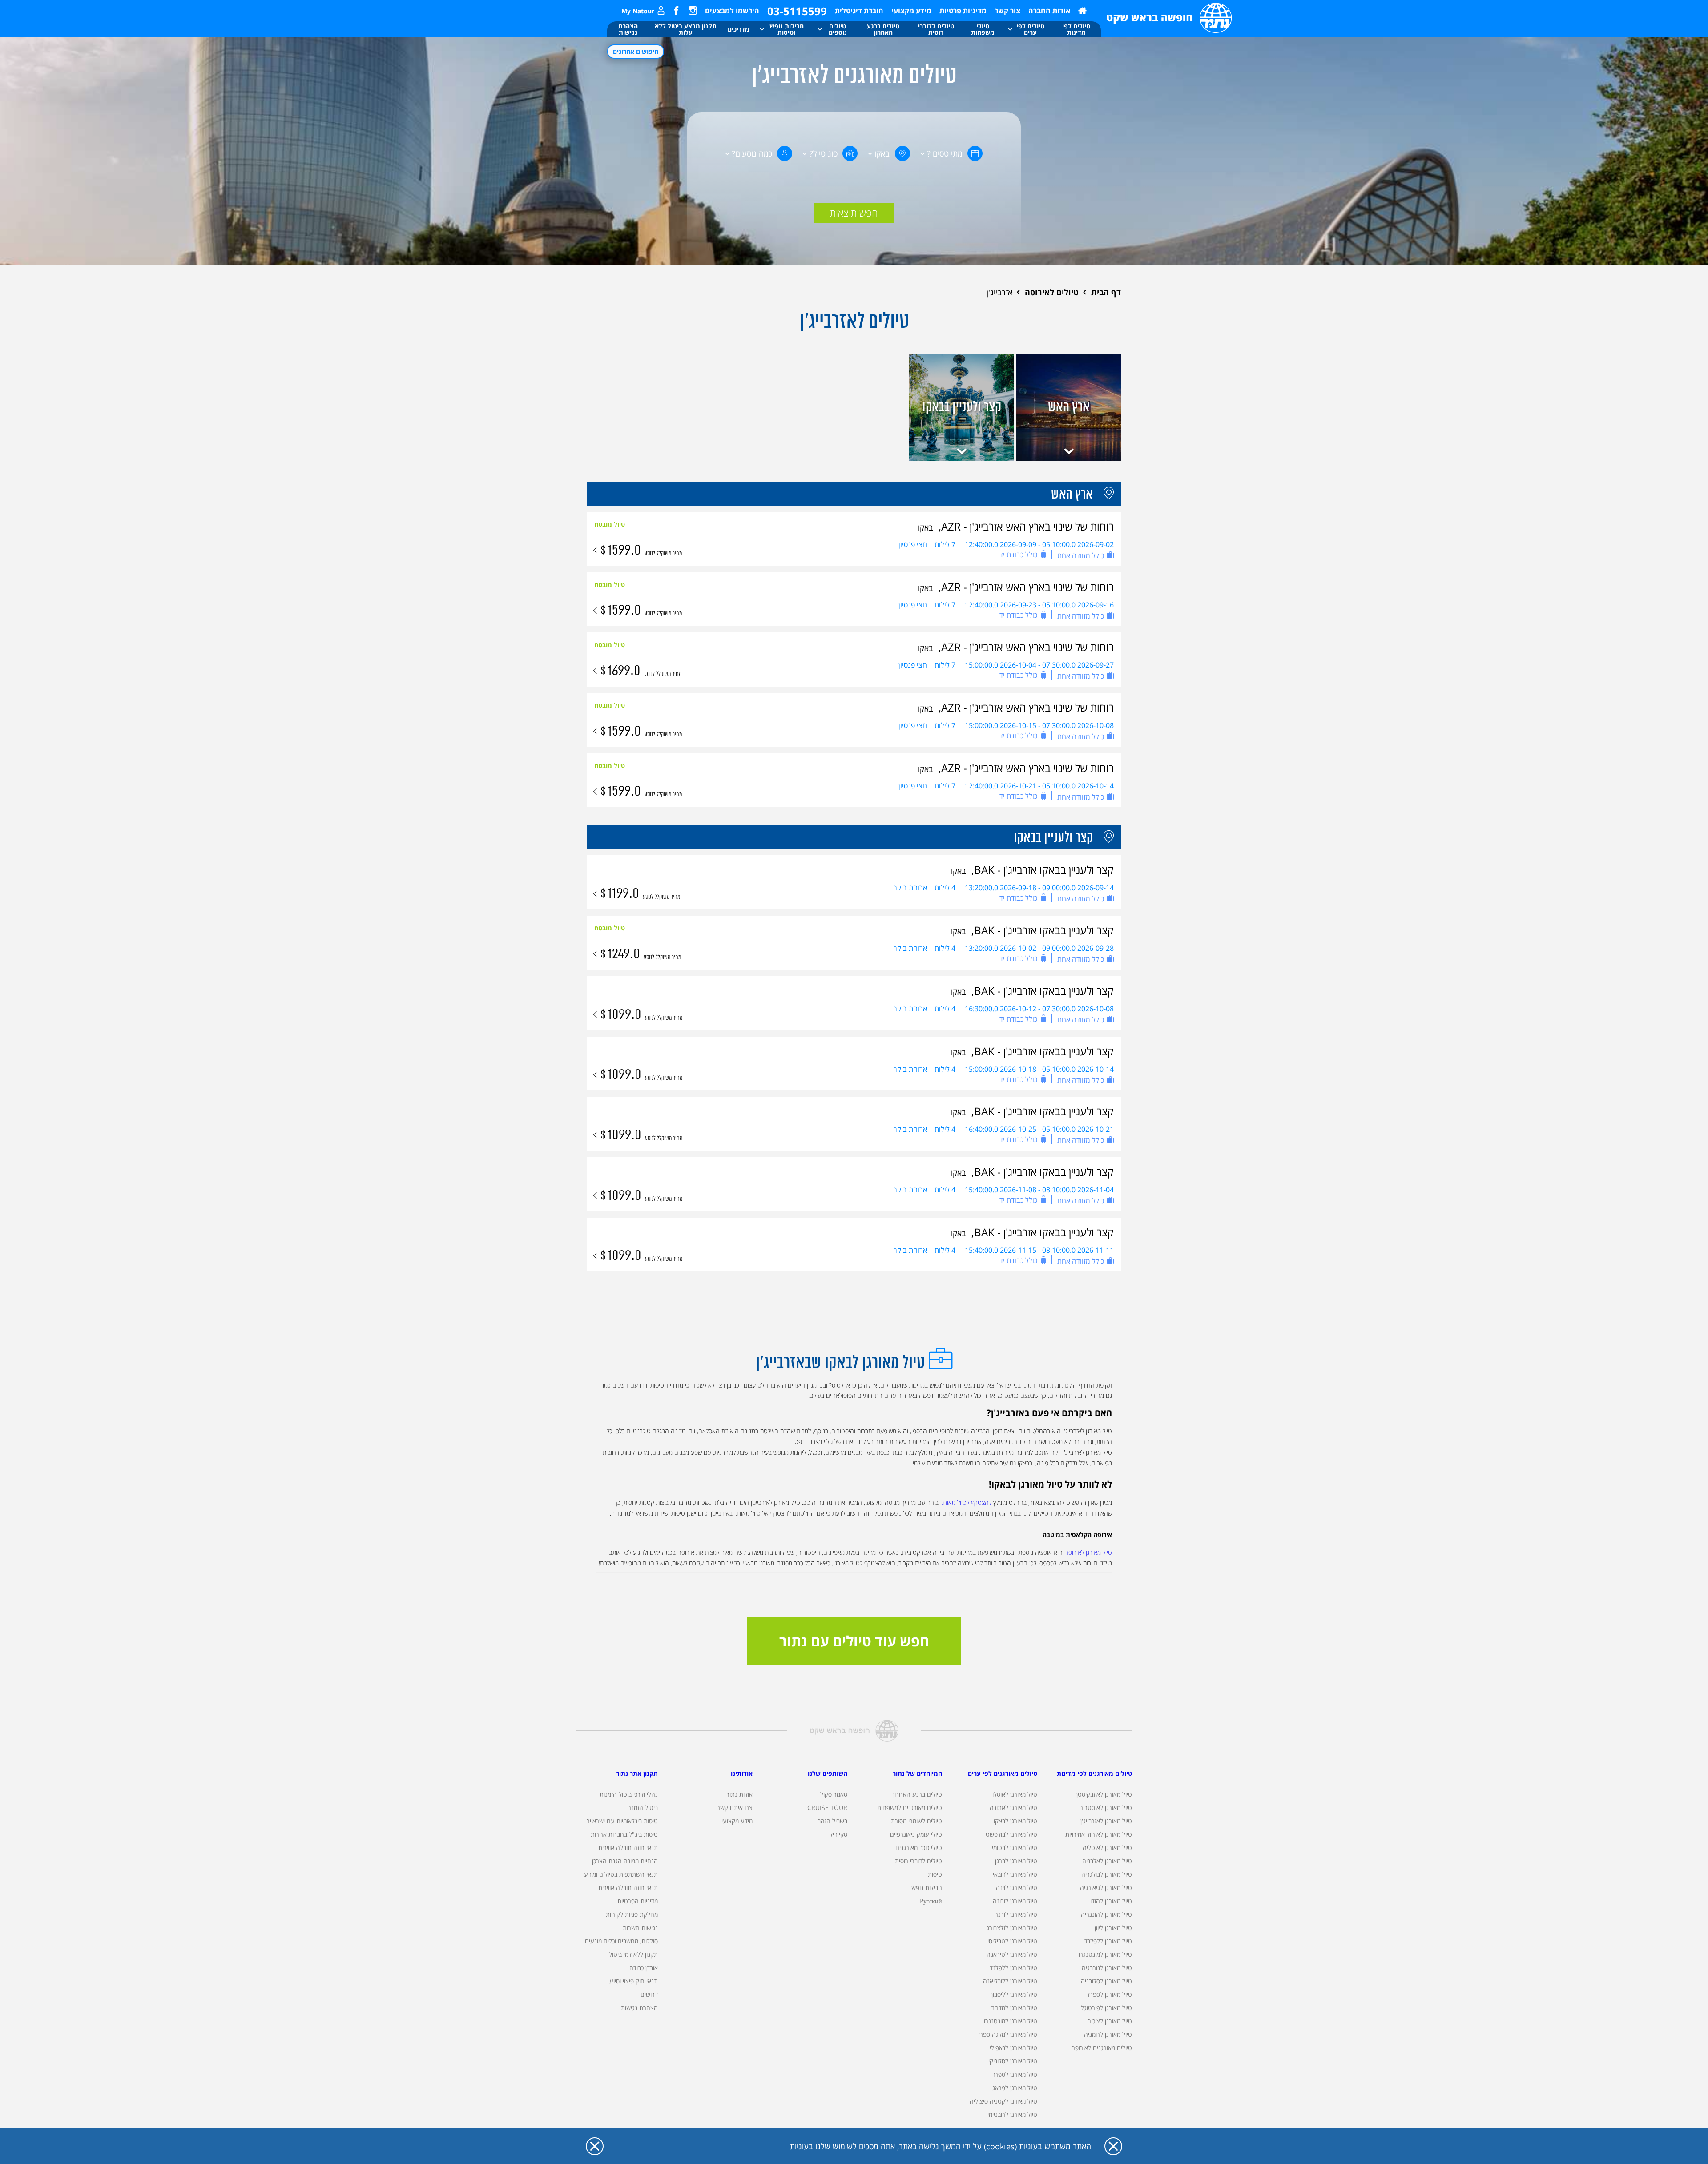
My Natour (638, 11)
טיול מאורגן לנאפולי (1013, 2048)
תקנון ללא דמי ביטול (633, 1954)
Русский (931, 1901)
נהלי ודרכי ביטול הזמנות (629, 1794)
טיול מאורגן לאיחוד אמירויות (1099, 1834)
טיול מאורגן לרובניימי (1012, 2114)
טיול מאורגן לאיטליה (1107, 1848)
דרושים (649, 1994)
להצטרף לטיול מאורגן (966, 1502)
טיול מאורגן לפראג (1015, 2088)
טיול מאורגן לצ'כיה (1110, 2021)
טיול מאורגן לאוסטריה (1106, 1808)
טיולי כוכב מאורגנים (919, 1848)
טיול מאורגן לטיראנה (1012, 1954)
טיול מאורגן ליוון (1113, 1928)
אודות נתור (739, 1794)
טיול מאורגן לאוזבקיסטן (1104, 1794)
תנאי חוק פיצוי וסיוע (634, 1981)
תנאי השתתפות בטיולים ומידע (621, 1874)
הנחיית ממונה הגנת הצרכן (625, 1861)
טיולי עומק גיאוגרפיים (916, 1834)
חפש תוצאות (854, 213)
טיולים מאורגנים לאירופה (1102, 2048)
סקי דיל (838, 1834)
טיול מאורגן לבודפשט (1011, 1834)
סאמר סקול (834, 1794)
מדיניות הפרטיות (638, 1901)
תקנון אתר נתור (637, 1773)
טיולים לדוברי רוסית (918, 1861)
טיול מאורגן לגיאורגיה (1106, 1888)
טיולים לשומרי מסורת (916, 1821)
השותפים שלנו (828, 1773)
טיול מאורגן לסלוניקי (1013, 2061)
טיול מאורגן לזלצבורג (1012, 1928)
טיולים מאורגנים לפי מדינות (1094, 1773)
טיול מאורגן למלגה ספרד (1007, 2034)
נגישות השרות (640, 1928)
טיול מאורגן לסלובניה (1106, 1981)
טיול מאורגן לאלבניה (1107, 1861)
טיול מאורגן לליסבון (1014, 1994)
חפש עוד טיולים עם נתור (854, 1641)
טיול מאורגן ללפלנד (1108, 1941)
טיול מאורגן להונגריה (1106, 1914)
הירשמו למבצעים (732, 11)
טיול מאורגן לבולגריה (1107, 1874)
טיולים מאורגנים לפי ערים (1003, 1773)
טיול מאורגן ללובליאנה (1010, 1981)
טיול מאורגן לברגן (1016, 1861)
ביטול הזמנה (643, 1808)
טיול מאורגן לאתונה (1013, 1808)
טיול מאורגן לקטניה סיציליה (1003, 2101)
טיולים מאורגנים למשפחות (910, 1808)
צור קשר (1007, 11)
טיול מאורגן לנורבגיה (1107, 1968)
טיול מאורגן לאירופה (1088, 1552)
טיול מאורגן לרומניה (1108, 2034)
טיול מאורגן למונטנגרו (1105, 1954)
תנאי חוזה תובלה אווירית (628, 1848)
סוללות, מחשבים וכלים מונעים (621, 1941)
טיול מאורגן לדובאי (1015, 1874)
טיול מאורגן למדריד (1014, 2008)
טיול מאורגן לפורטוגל (1106, 2008)
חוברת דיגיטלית (859, 11)
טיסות (935, 1874)
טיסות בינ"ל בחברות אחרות (624, 1834)
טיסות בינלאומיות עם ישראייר (622, 1821)
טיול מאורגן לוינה (1017, 1888)
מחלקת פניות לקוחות (632, 1914)
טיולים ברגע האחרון (918, 1794)
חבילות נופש (927, 1888)
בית (1082, 11)
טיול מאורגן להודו (1111, 1901)
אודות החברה (1049, 11)
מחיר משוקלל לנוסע (663, 554)
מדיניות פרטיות (963, 11)
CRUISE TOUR (827, 1808)
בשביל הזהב (832, 1821)
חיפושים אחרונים (636, 51)
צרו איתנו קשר (735, 1808)
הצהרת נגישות (639, 2008)
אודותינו (742, 1773)
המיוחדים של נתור (917, 1773)
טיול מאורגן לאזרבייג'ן (1106, 1821)
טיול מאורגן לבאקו (1015, 1821)
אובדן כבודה (644, 1968)
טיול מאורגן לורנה (1016, 1914)
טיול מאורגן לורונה (1015, 1901)
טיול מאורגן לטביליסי (1012, 1941)
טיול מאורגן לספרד (1109, 1994)
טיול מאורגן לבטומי (1015, 1848)
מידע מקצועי (911, 11)
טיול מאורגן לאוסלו (1015, 1794)
